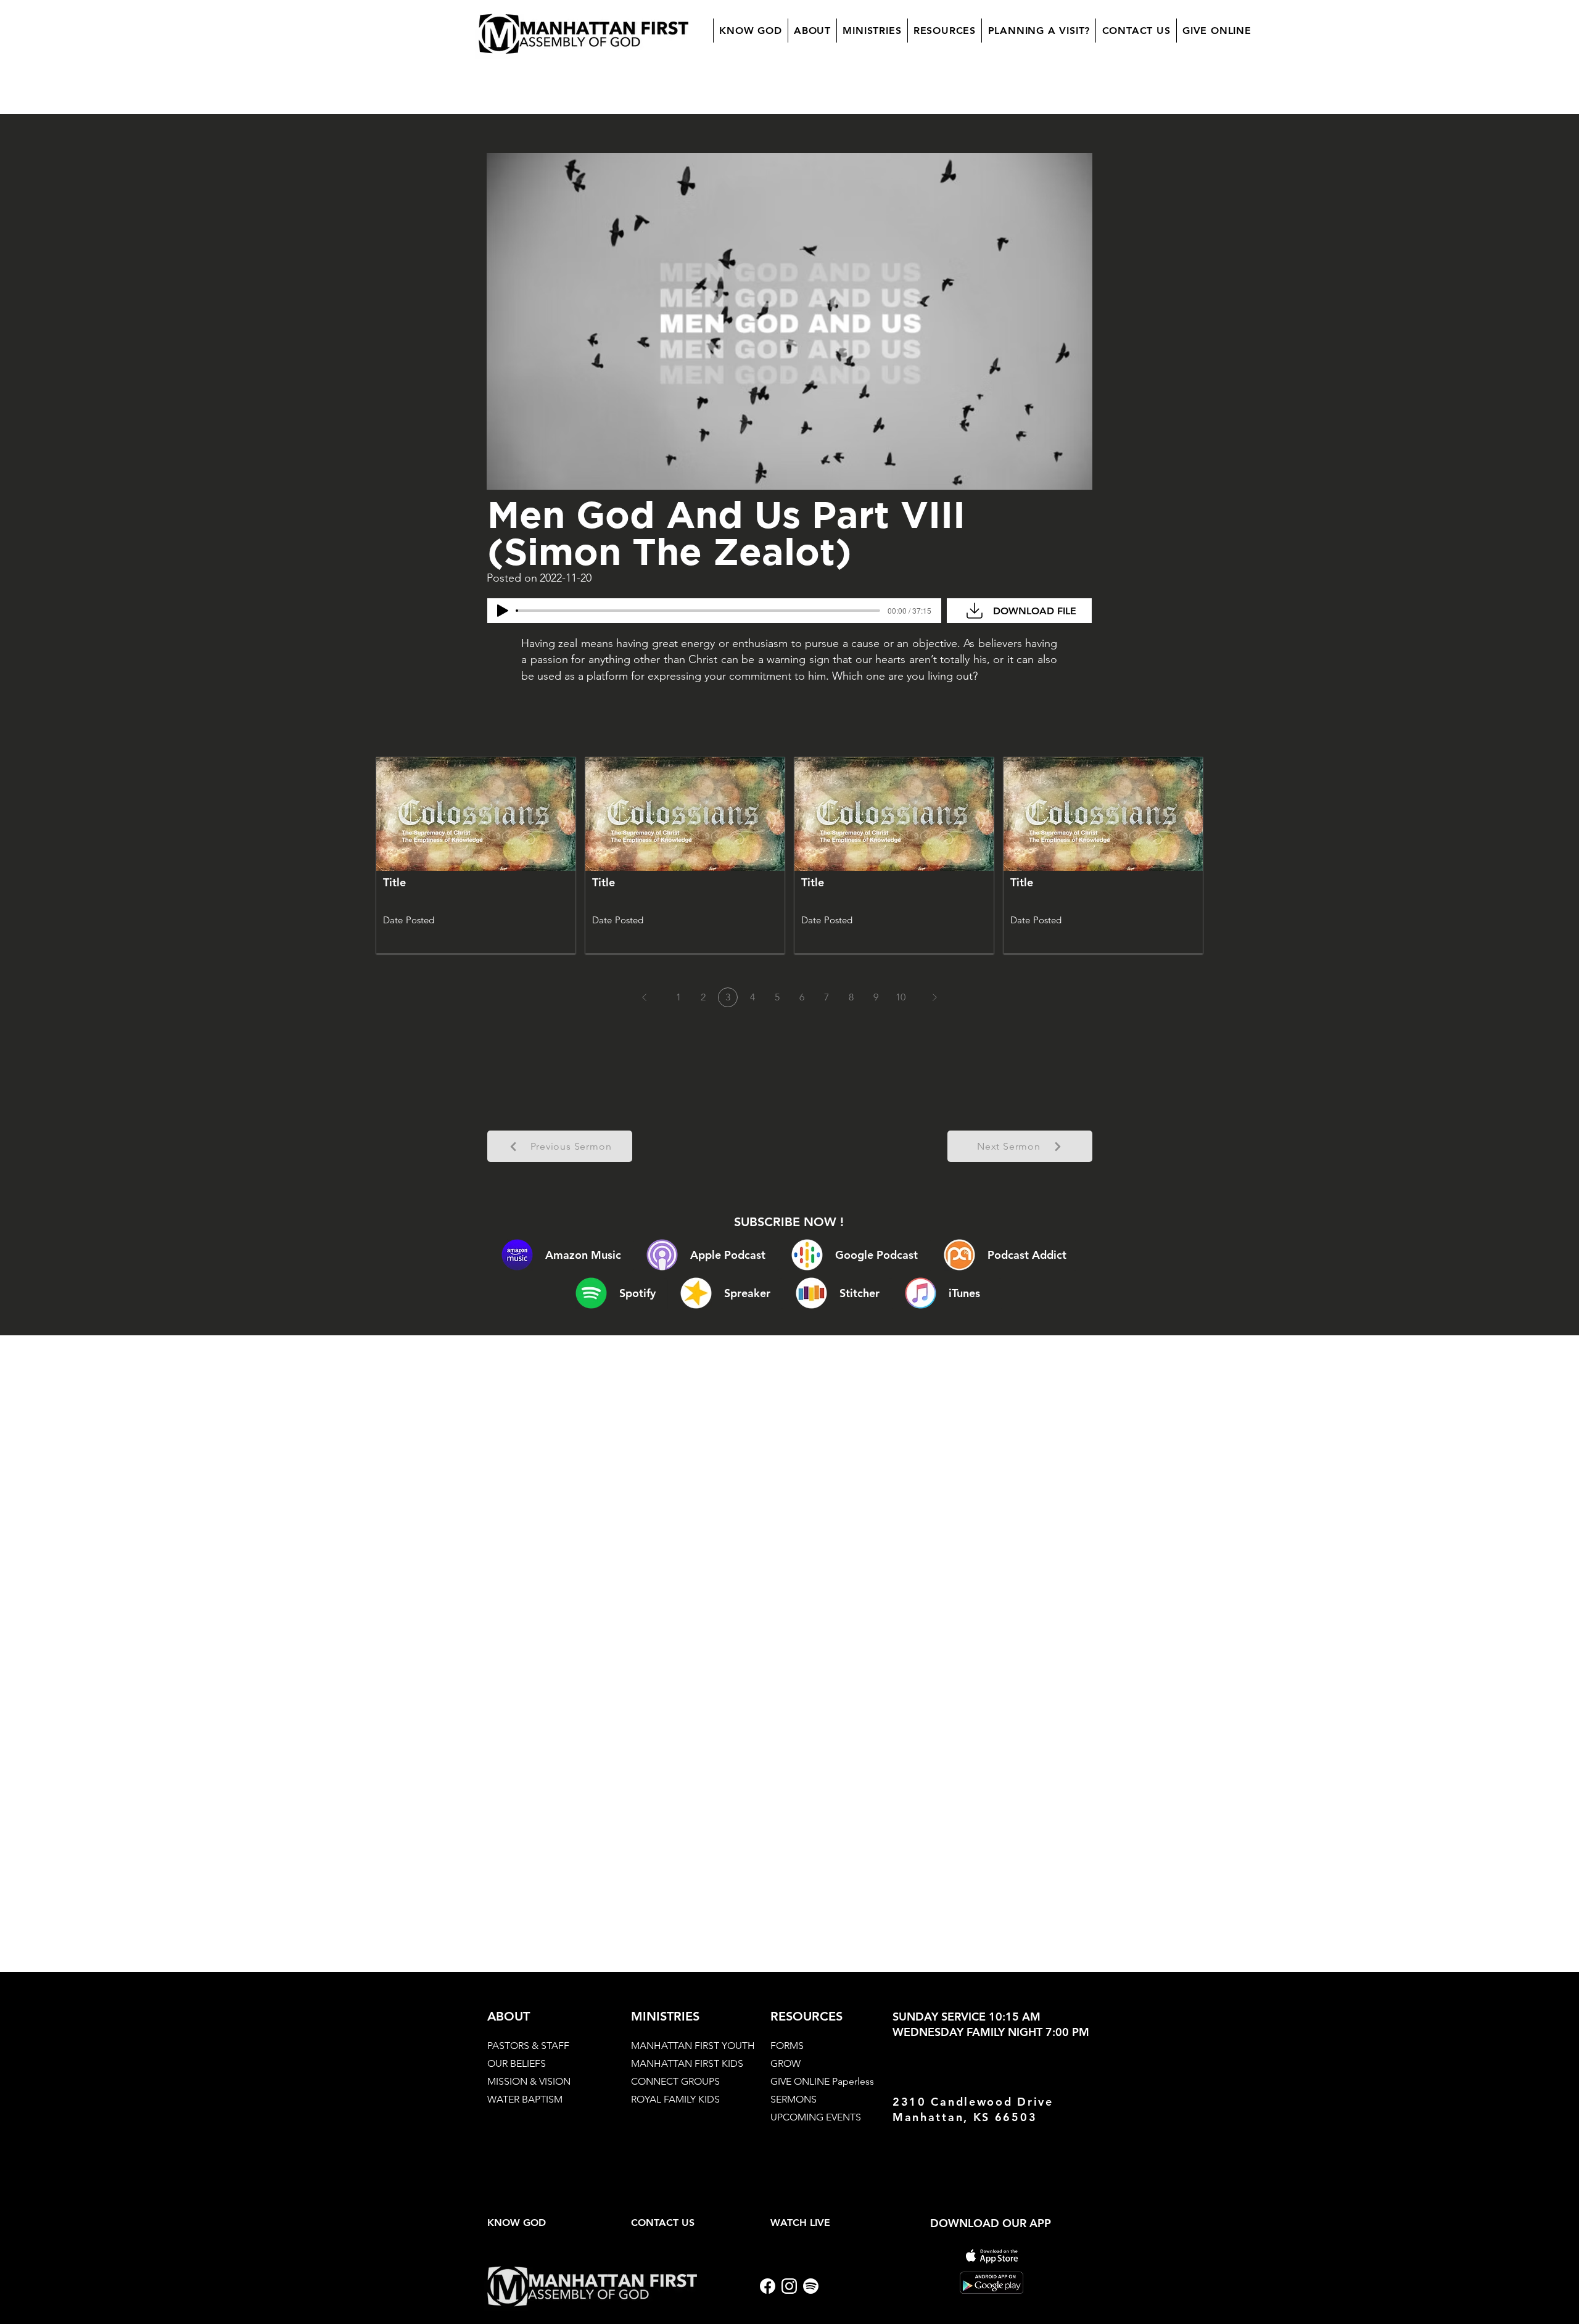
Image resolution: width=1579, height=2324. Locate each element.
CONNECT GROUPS (675, 2081)
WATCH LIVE (800, 2223)
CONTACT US (663, 2223)
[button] (812, 31)
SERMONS (794, 2099)
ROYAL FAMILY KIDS (675, 2099)
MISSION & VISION (529, 2081)
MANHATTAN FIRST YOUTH (693, 2046)
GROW (785, 2063)
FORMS (787, 2046)
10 (901, 997)
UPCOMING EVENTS (816, 2117)
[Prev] (645, 997)
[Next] (934, 997)
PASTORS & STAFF (528, 2046)
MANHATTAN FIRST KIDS (687, 2063)
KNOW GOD (517, 2223)
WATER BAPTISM (525, 2099)
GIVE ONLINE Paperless (822, 2081)
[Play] (503, 611)
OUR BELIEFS (517, 2063)
